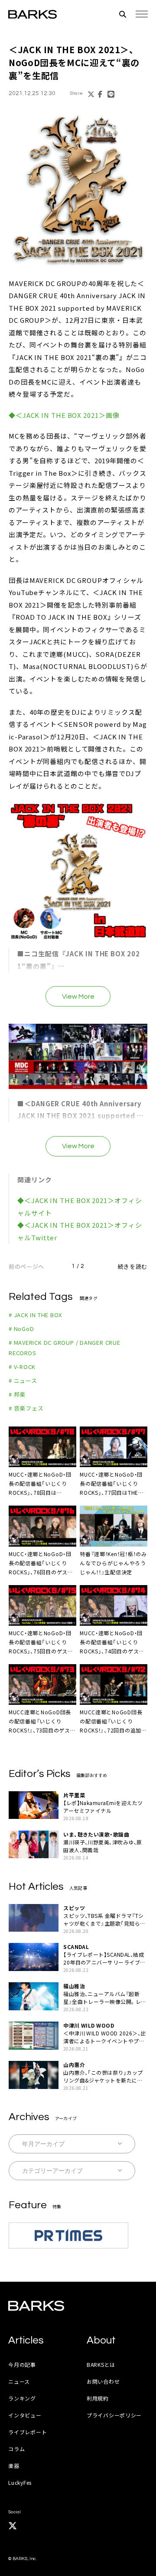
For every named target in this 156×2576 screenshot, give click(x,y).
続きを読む (133, 1266)
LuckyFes (20, 2482)
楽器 (14, 2466)
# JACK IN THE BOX (35, 1315)
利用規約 (98, 2398)
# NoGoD (21, 1329)
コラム (16, 2449)
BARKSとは (101, 2364)
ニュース (19, 2381)
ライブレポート (28, 2432)
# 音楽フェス (26, 1408)
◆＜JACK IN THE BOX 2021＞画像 (64, 415)
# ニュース (23, 1380)
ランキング (22, 2398)
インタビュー (25, 2415)
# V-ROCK (22, 1367)
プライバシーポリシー (114, 2415)
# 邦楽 (17, 1394)
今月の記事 (22, 2364)
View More (78, 997)
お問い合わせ (103, 2381)
